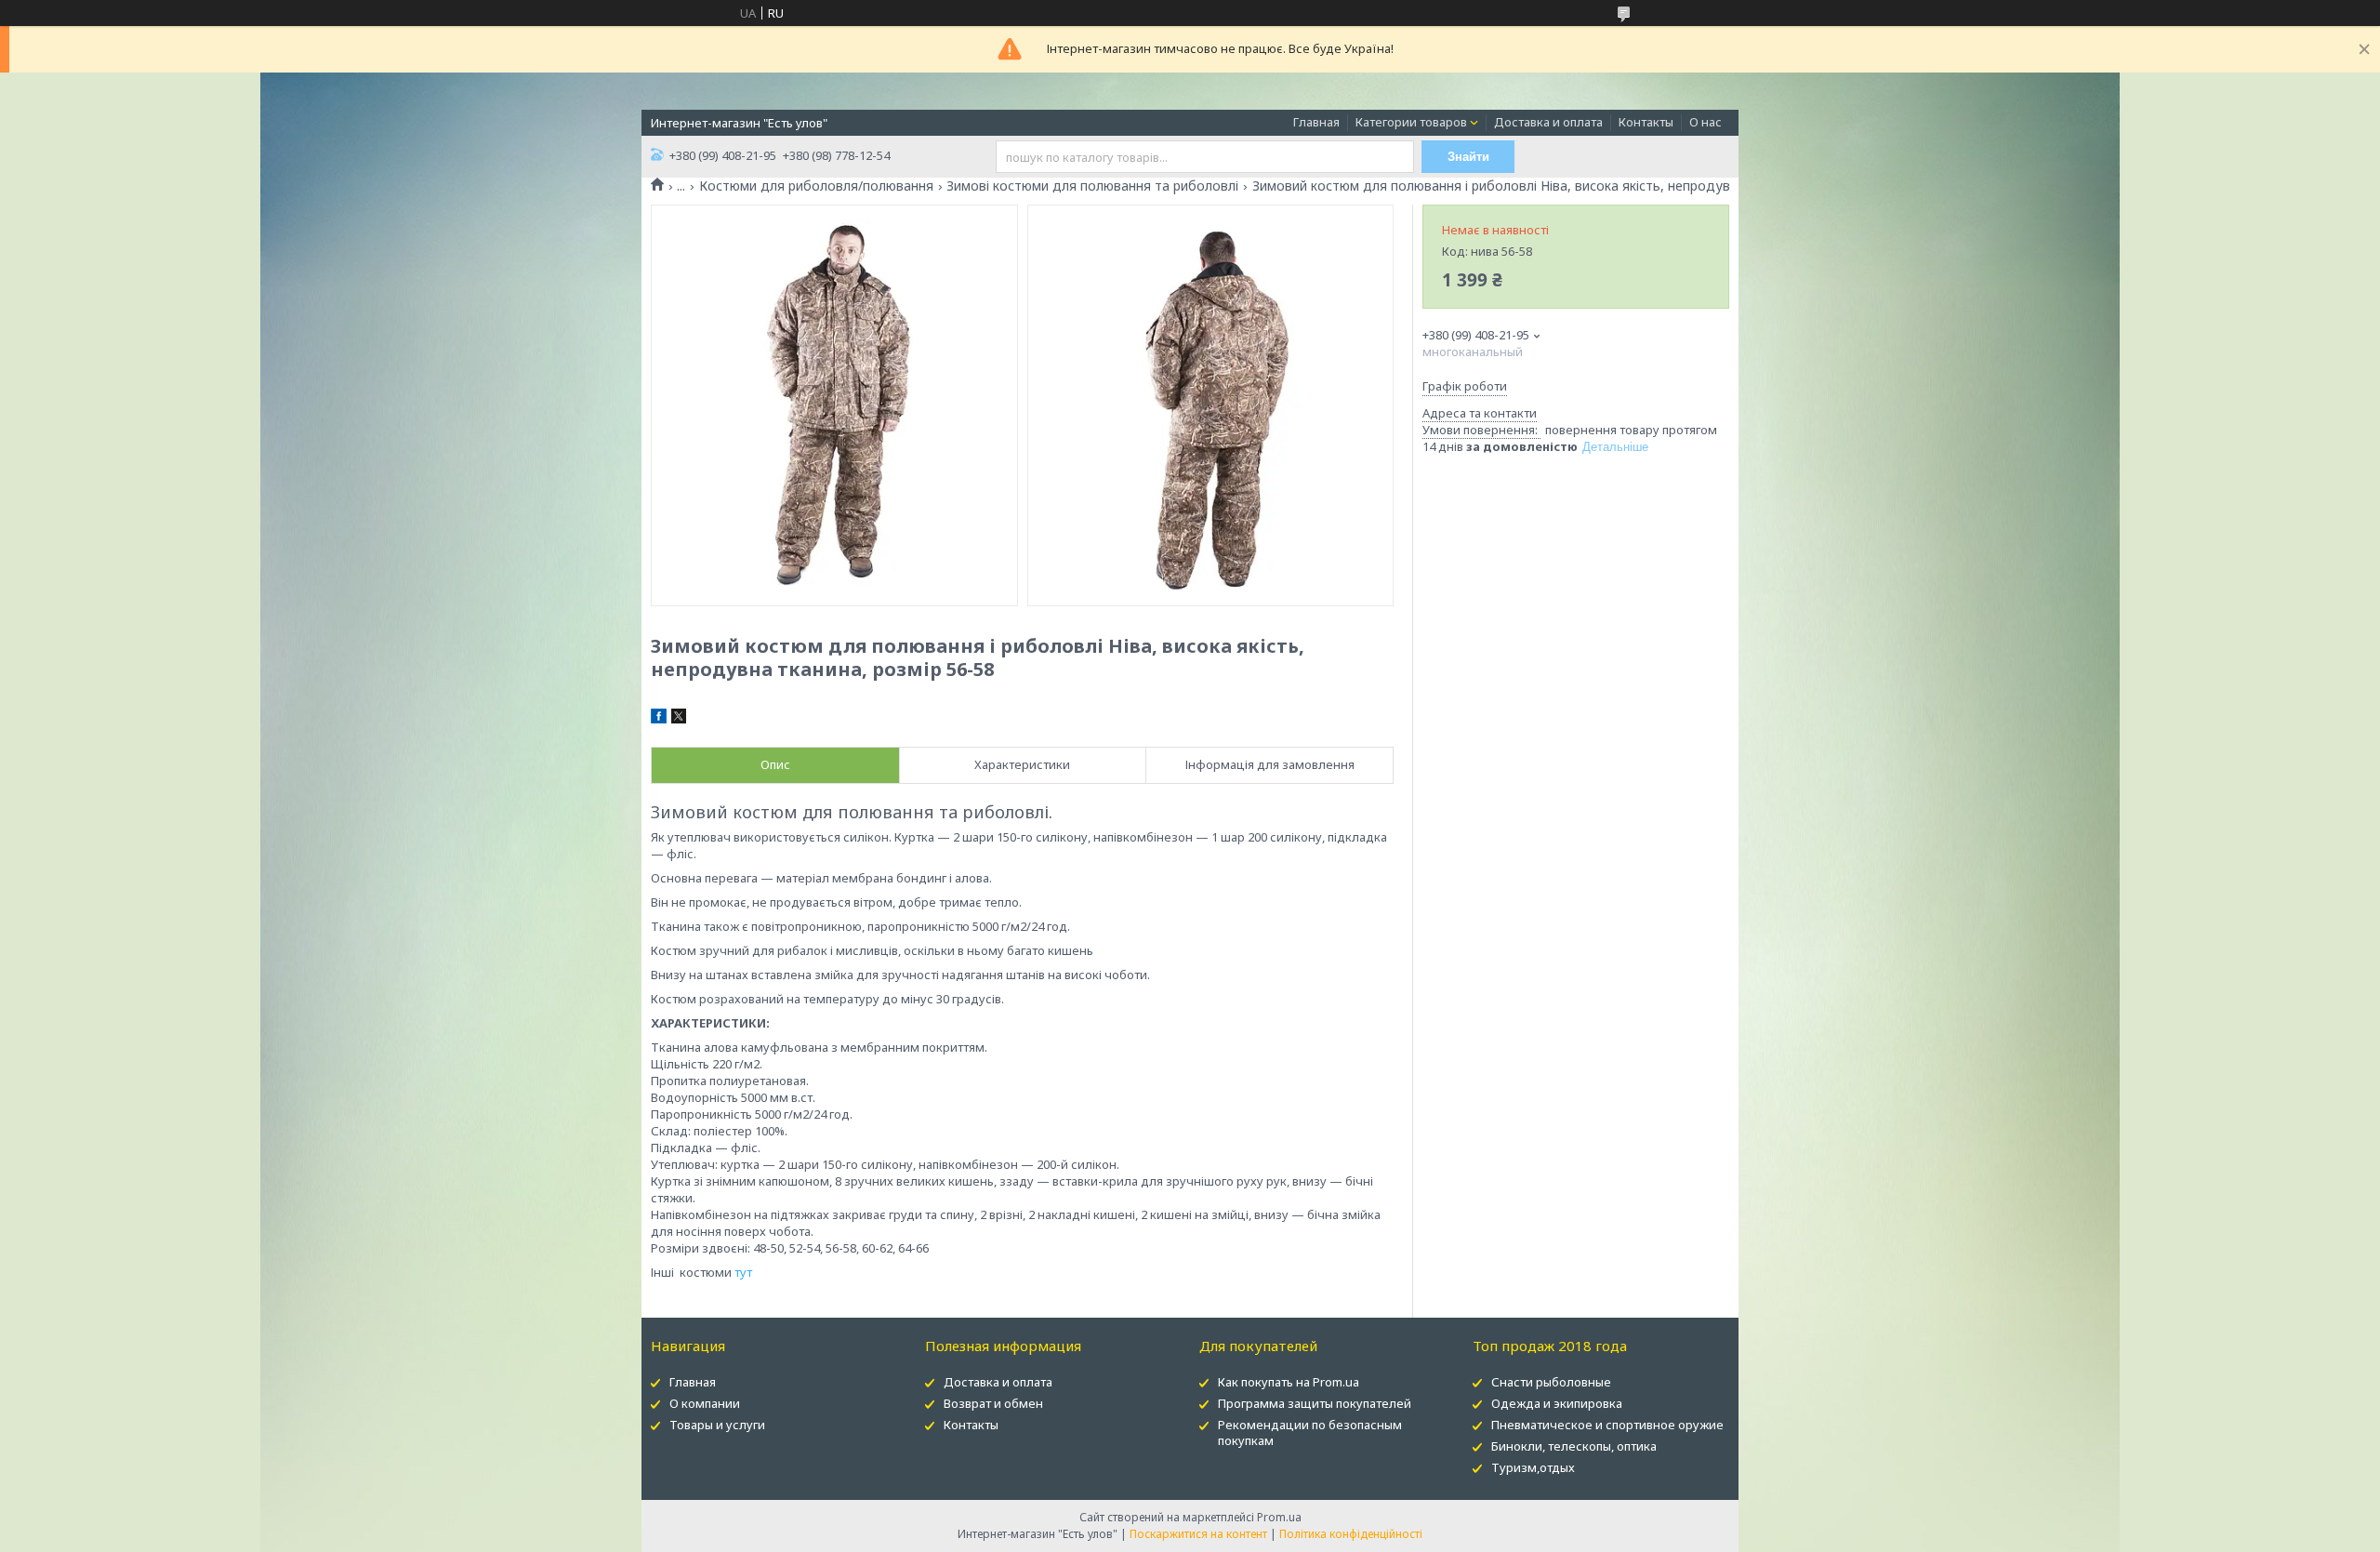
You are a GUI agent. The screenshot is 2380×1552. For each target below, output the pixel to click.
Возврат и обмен (993, 1403)
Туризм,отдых (1533, 1467)
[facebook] (659, 719)
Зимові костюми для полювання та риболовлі (1092, 186)
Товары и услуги (717, 1425)
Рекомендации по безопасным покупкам (1310, 1433)
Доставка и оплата (1548, 122)
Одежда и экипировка (1557, 1403)
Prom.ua (1279, 1517)
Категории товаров (1411, 122)
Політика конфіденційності (1351, 1534)
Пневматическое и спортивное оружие (1607, 1425)
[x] (679, 719)
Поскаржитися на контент (1198, 1534)
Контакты (1646, 122)
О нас (1706, 122)
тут (743, 1272)
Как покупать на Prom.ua (1289, 1382)
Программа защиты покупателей (1315, 1403)
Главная (1316, 122)
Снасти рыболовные (1551, 1382)
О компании (705, 1403)
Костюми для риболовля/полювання (816, 186)
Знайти (1468, 157)
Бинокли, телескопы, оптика (1574, 1446)
